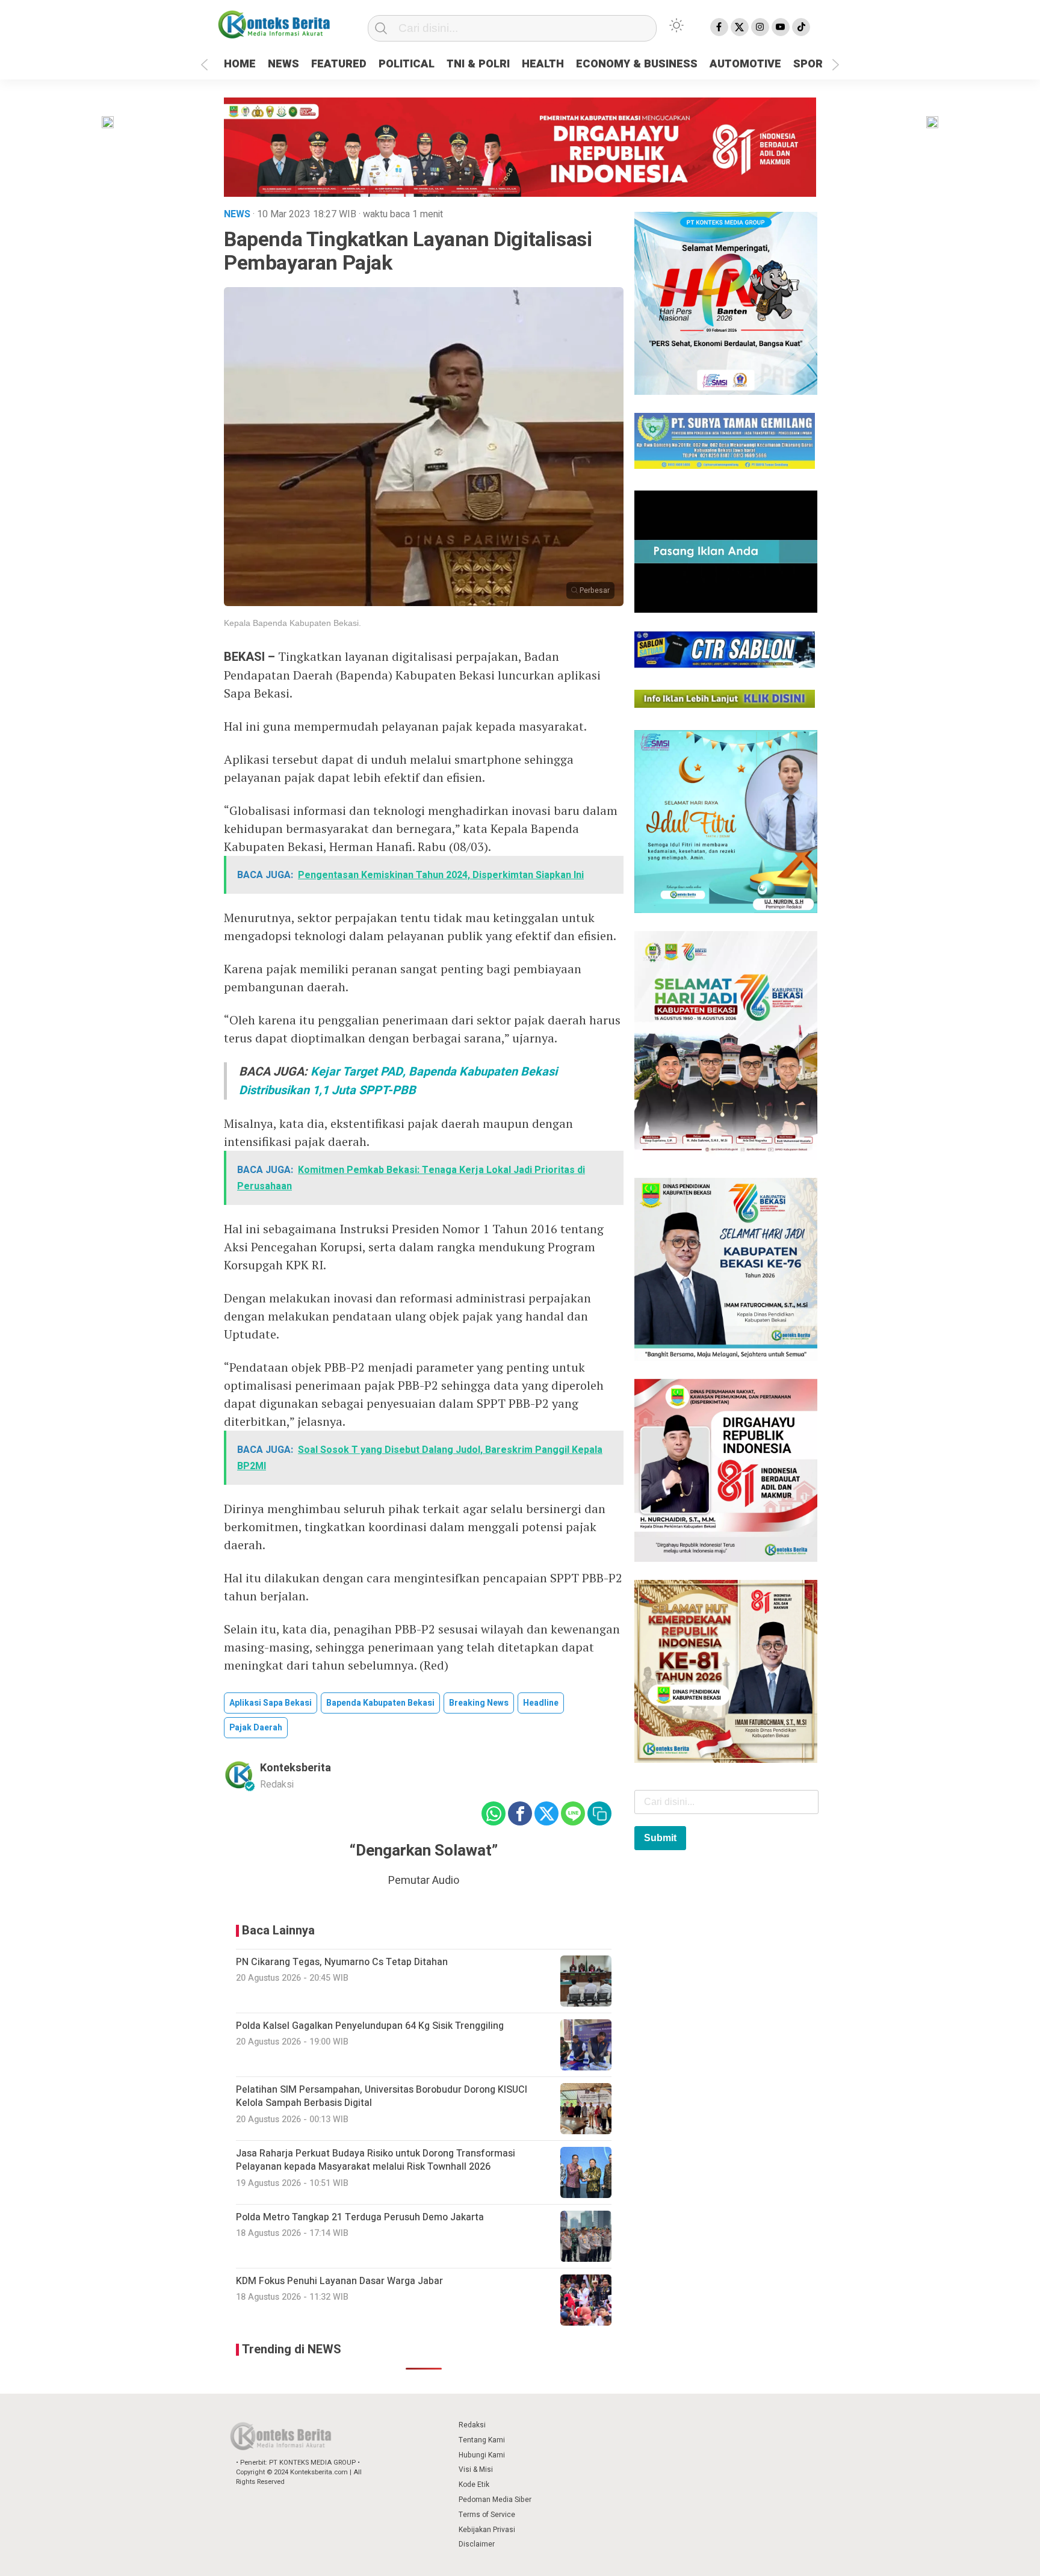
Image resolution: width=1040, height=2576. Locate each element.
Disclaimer (477, 2544)
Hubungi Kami (482, 2455)
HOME (240, 64)
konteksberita (296, 1768)
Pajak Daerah (256, 1728)
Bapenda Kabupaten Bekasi (380, 1703)
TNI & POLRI (478, 64)
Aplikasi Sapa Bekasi (271, 1703)
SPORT (812, 64)
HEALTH (543, 64)
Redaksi (472, 2425)
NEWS (283, 64)
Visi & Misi (476, 2469)
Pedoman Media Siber (495, 2500)
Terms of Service (487, 2515)
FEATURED (339, 64)
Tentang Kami (482, 2440)
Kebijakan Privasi (487, 2530)
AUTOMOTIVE (745, 64)
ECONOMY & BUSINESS (637, 64)
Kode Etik (474, 2485)
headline (541, 1703)
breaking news (479, 1703)
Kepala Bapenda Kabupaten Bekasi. (292, 623)
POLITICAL (407, 64)
